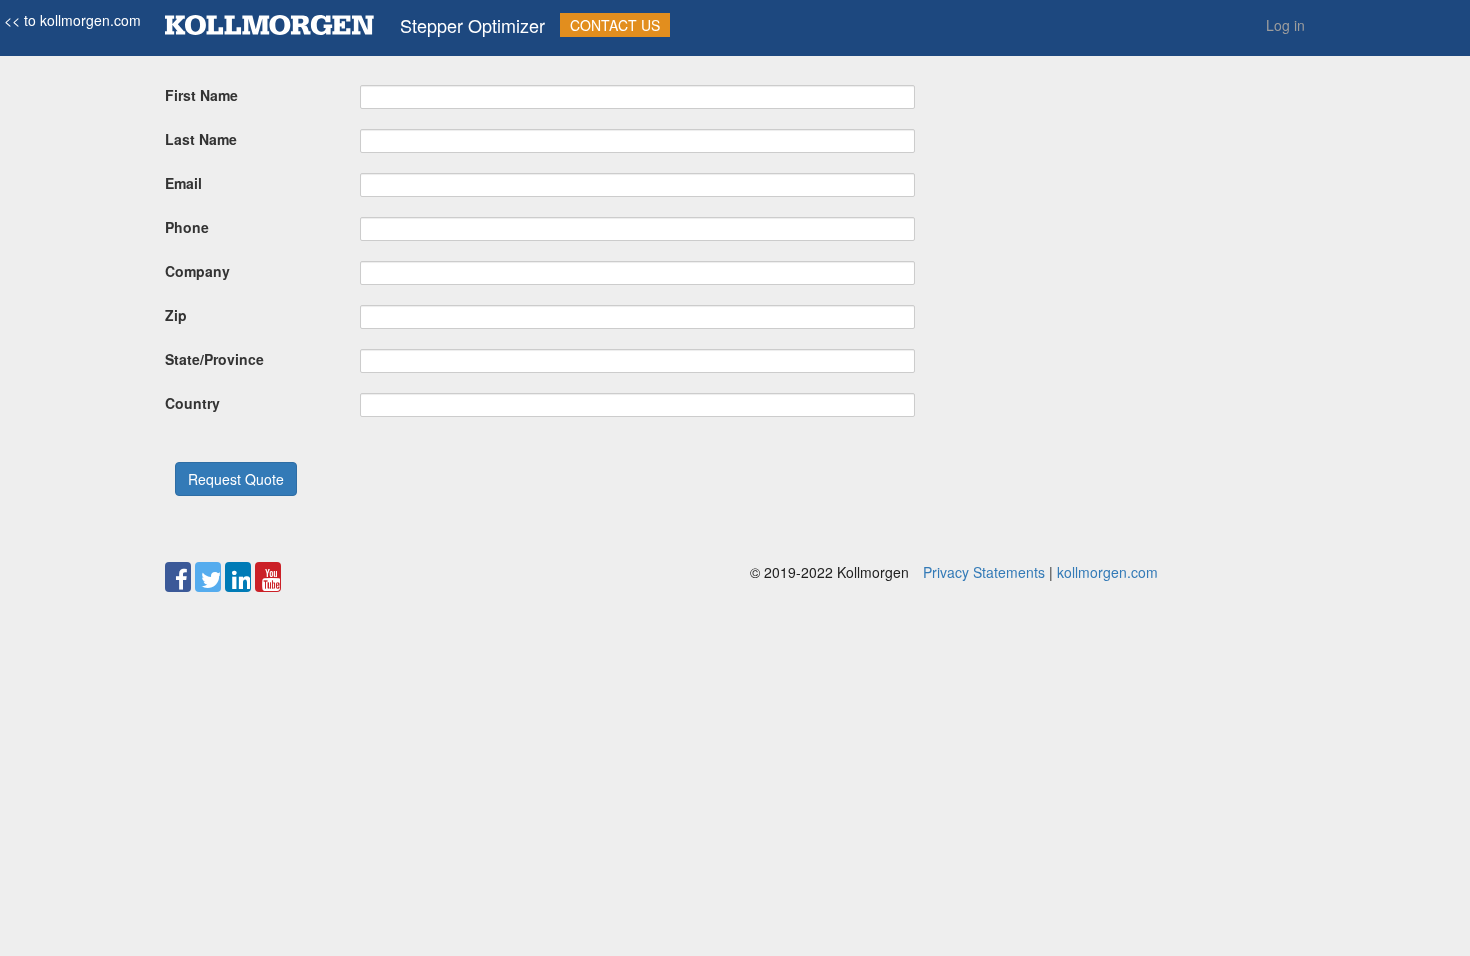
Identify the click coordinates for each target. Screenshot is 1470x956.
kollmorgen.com (1107, 572)
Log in (1285, 25)
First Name (201, 95)
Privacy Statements (984, 572)
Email (183, 183)
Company (197, 271)
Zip (176, 315)
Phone (187, 227)
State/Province (214, 359)
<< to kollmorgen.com (70, 20)
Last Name (201, 139)
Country (192, 403)
